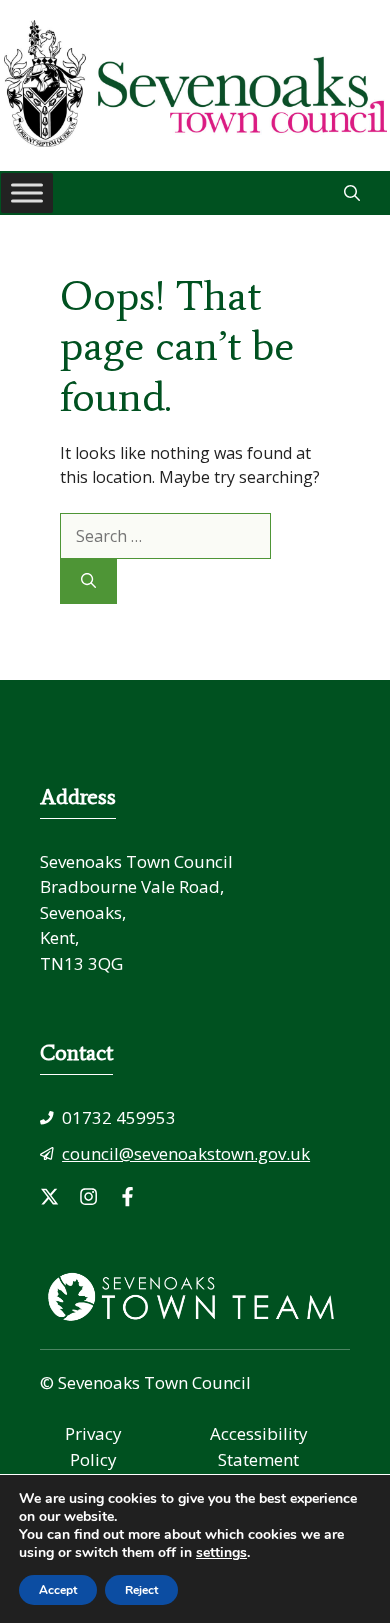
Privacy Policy (93, 1446)
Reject (141, 1590)
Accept (58, 1590)
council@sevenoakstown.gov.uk (186, 1153)
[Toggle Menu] (27, 192)
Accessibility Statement (259, 1446)
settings (221, 1553)
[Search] (88, 581)
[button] (352, 193)
